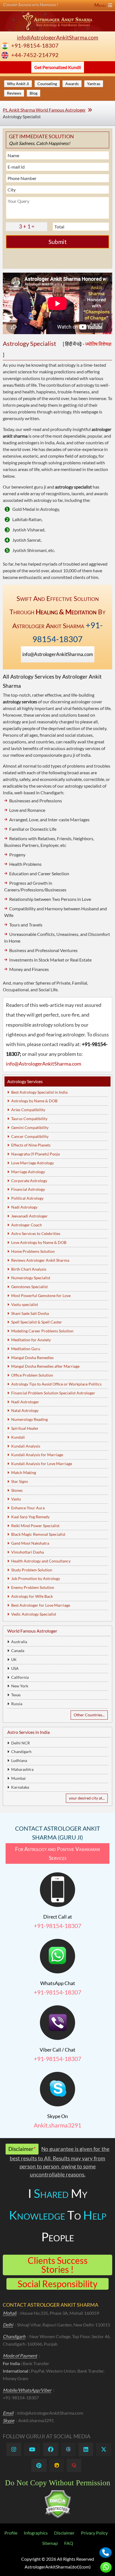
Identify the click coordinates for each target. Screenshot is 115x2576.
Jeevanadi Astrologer (29, 1216)
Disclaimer (64, 2533)
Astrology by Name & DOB (34, 1101)
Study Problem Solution (32, 1570)
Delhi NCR (21, 1743)
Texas (16, 1695)
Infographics (36, 2533)
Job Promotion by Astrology (36, 1578)
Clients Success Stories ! (58, 2265)
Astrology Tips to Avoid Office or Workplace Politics (56, 1384)
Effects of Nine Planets (31, 1145)
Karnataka (20, 1787)
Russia (17, 1704)
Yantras (94, 84)
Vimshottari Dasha (27, 1552)
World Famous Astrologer (32, 1631)
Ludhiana (19, 1760)
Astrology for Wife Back (32, 1596)
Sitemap (50, 2543)
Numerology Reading (29, 1419)
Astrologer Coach (27, 1225)
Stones (17, 1490)
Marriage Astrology (28, 1172)
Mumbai (18, 1778)
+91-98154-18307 (35, 45)
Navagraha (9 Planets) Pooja (35, 1154)
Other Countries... (89, 1715)
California (20, 1677)
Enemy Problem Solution (33, 1587)
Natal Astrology (25, 1410)
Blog (33, 93)
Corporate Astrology (29, 1181)
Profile (11, 2533)
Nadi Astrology (24, 1207)
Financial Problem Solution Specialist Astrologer (53, 1393)
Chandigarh (21, 1752)
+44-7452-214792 (35, 55)
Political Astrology (27, 1198)
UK (14, 1659)
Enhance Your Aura (28, 1508)
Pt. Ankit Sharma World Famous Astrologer (44, 110)
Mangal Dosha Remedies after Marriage (45, 1366)
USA (15, 1668)
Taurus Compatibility (29, 1119)
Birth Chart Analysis (29, 1269)
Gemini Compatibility (30, 1127)
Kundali (18, 1437)
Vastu (16, 1499)
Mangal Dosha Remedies (32, 1358)
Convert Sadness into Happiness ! (55, 5)
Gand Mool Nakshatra (30, 1543)
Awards (72, 84)
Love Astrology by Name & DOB (39, 1242)
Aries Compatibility (28, 1110)
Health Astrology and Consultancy (41, 1561)
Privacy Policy (94, 2533)
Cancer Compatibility (30, 1136)
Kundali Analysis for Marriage (37, 1455)
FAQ (69, 2543)
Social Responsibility (57, 2284)
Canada (18, 1651)
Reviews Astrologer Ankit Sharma (40, 1260)
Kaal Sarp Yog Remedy (30, 1517)
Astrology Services (25, 1081)
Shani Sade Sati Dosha (30, 1313)
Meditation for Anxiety (31, 1340)
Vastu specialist (25, 1304)
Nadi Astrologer (25, 1402)
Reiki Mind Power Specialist (35, 1526)
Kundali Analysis (26, 1446)
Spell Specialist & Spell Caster (37, 1322)
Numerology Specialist (31, 1278)
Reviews (14, 93)
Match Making (24, 1472)
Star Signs (20, 1481)
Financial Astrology (28, 1189)
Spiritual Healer (25, 1428)
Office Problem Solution (32, 1375)
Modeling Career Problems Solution (42, 1331)
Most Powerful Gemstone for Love (41, 1296)
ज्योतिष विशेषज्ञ (98, 344)
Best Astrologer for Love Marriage (41, 1605)
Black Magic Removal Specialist (38, 1534)
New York (20, 1686)
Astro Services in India (28, 1732)
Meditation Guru (26, 1349)
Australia (19, 1642)
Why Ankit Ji (18, 84)
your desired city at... (87, 1798)
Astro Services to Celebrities (36, 1233)
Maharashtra (22, 1769)
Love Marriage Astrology (33, 1163)
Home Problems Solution (33, 1251)
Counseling (47, 84)
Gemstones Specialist (29, 1287)
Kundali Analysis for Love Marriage (42, 1464)
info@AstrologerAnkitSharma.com (58, 37)
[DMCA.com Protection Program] (58, 2517)
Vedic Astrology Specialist (34, 1614)
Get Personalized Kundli (58, 67)
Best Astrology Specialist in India (39, 1092)
